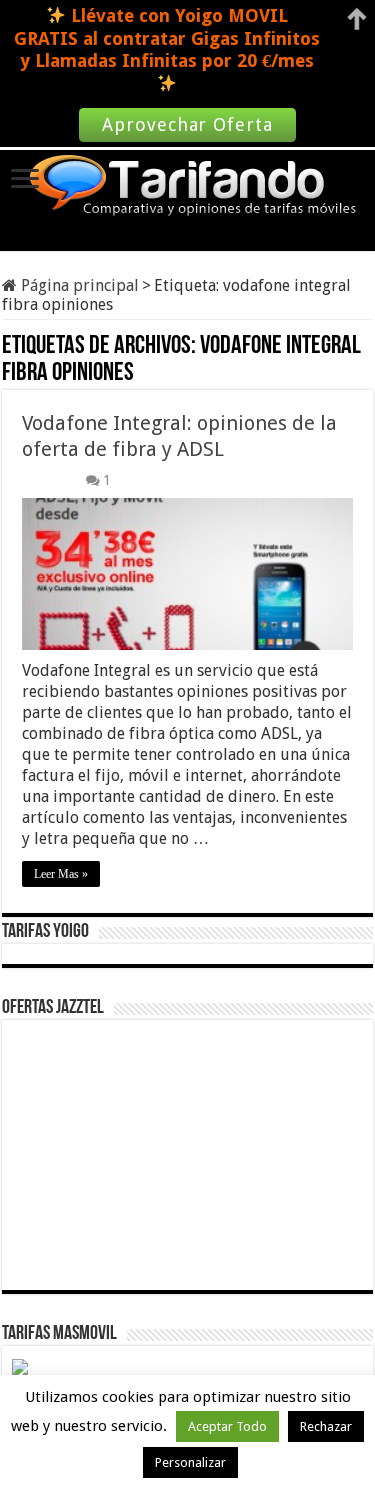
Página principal (78, 285)
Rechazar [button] (326, 1426)
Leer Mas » (61, 874)
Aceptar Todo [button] (227, 1426)
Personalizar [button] (190, 1462)
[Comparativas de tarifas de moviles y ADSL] (188, 187)
